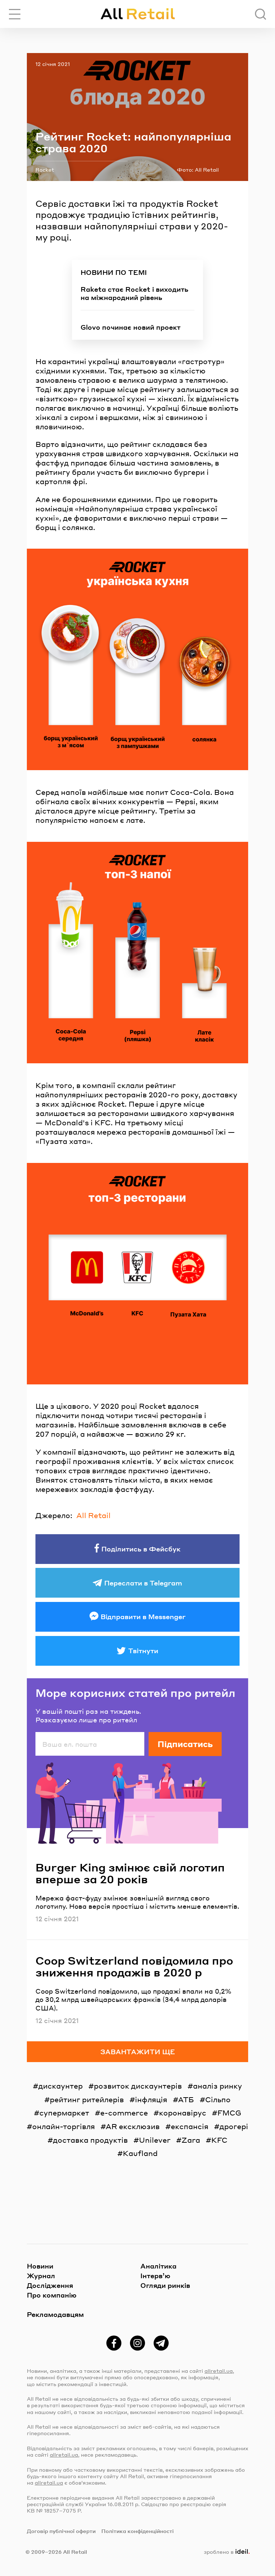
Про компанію (52, 2295)
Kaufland (140, 2153)
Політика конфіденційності (137, 2531)
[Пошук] (260, 14)
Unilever (155, 2140)
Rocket (45, 170)
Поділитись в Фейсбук (141, 1549)
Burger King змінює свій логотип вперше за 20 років (130, 1873)
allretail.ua (219, 2371)
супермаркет (64, 2113)
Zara (191, 2140)
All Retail (93, 1515)
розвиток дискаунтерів (138, 2086)
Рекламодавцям (55, 2314)
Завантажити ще (138, 2052)
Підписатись (185, 1744)
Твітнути (143, 1650)
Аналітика (158, 2266)
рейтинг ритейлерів (87, 2099)
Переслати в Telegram (143, 1583)
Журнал (41, 2276)
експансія (190, 2126)
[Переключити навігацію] (15, 14)
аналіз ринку (218, 2086)
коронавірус (183, 2113)
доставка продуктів (90, 2140)
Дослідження (50, 2285)
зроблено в (225, 2552)
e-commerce (124, 2113)
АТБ (186, 2099)
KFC (219, 2140)
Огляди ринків (165, 2285)
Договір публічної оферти (61, 2531)
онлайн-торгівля (64, 2126)
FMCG (229, 2113)
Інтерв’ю (155, 2276)
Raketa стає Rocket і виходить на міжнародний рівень (134, 293)
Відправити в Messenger (143, 1616)
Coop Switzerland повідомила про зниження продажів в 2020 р (134, 1966)
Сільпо (218, 2099)
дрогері (234, 2126)
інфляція (151, 2099)
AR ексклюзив (133, 2126)
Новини (40, 2266)
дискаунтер (61, 2086)
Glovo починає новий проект (131, 327)
